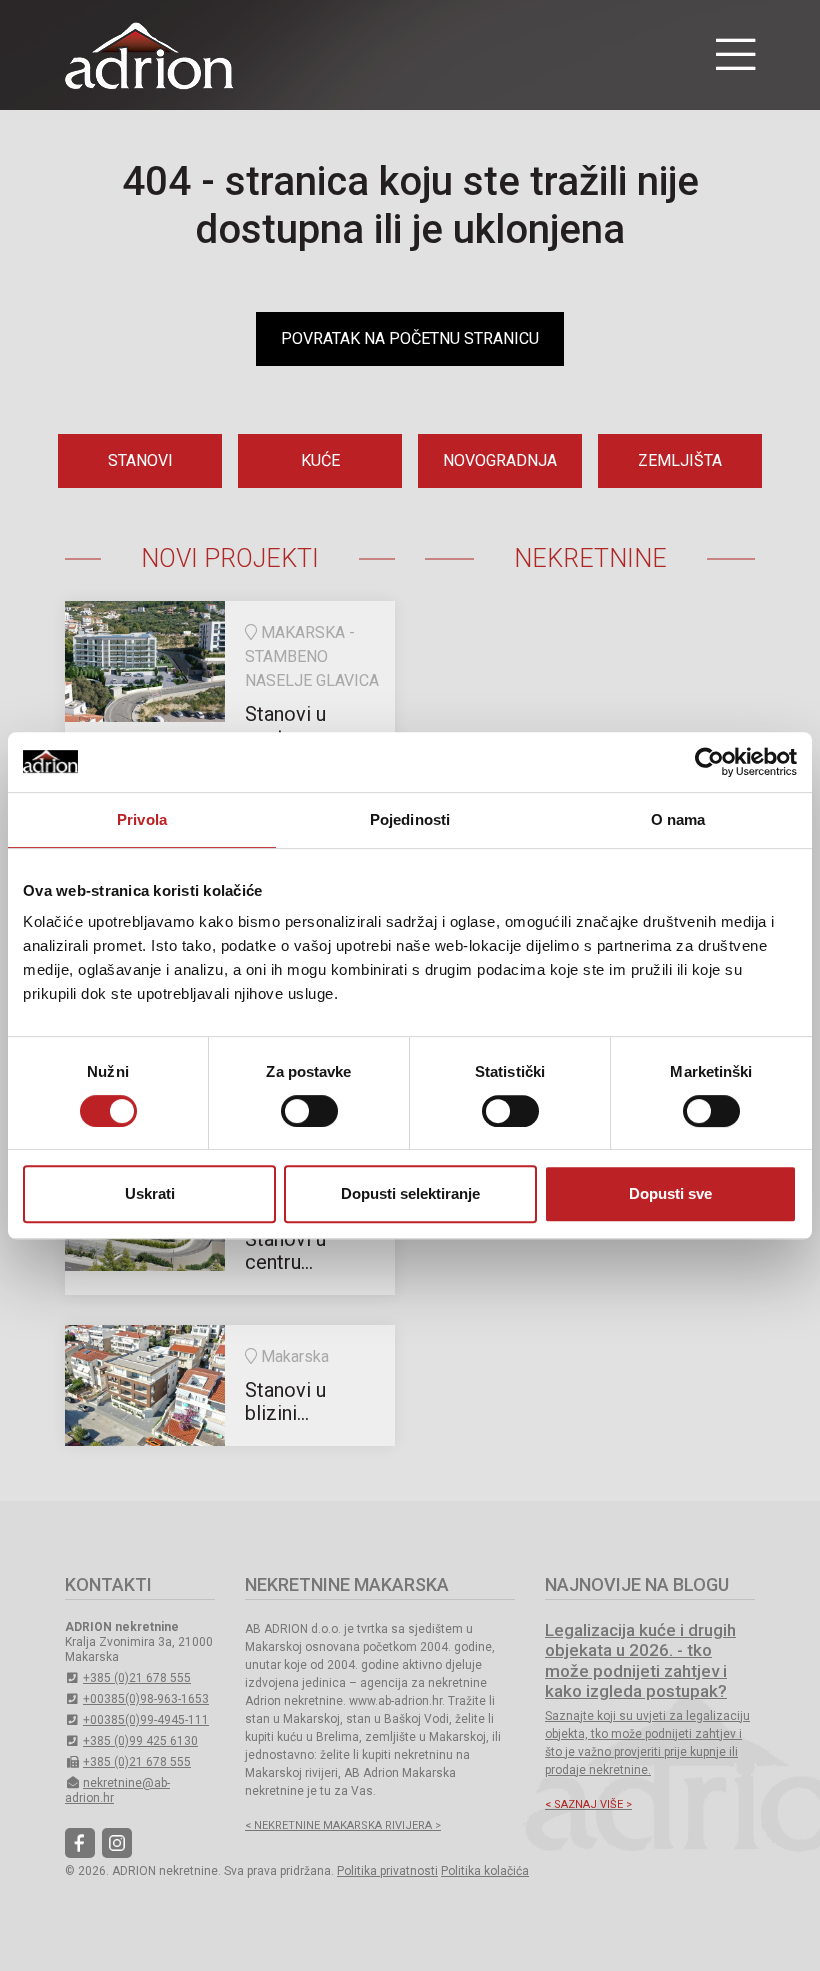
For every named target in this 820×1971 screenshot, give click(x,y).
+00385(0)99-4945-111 (146, 1720)
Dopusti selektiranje (410, 1193)
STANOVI (140, 460)
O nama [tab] (678, 819)
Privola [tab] (142, 819)
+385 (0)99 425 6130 (140, 1741)
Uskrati (150, 1193)
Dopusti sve (670, 1193)
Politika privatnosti (387, 1871)
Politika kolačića (485, 1871)
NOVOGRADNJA (500, 460)
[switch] (309, 1111)
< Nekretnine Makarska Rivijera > (343, 1825)
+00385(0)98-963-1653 (146, 1699)
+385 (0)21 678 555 (137, 1678)
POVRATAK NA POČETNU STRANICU (410, 338)
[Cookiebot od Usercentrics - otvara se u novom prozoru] (709, 762)
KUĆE (320, 460)
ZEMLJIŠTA (680, 460)
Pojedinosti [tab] (410, 819)
